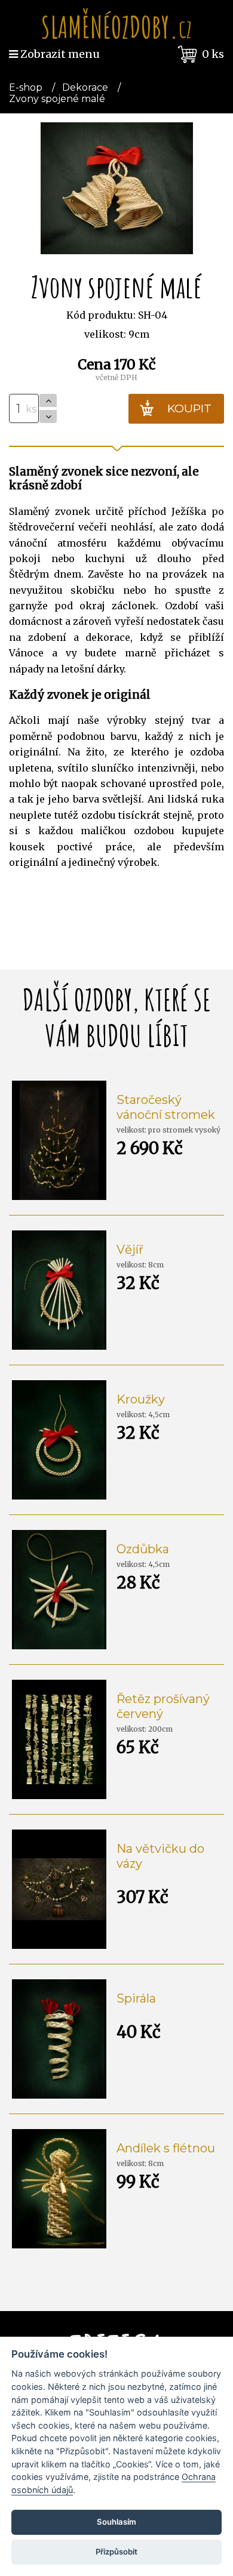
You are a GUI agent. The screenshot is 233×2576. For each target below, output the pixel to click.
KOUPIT (189, 408)
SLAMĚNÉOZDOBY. (116, 27)
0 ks (213, 54)
